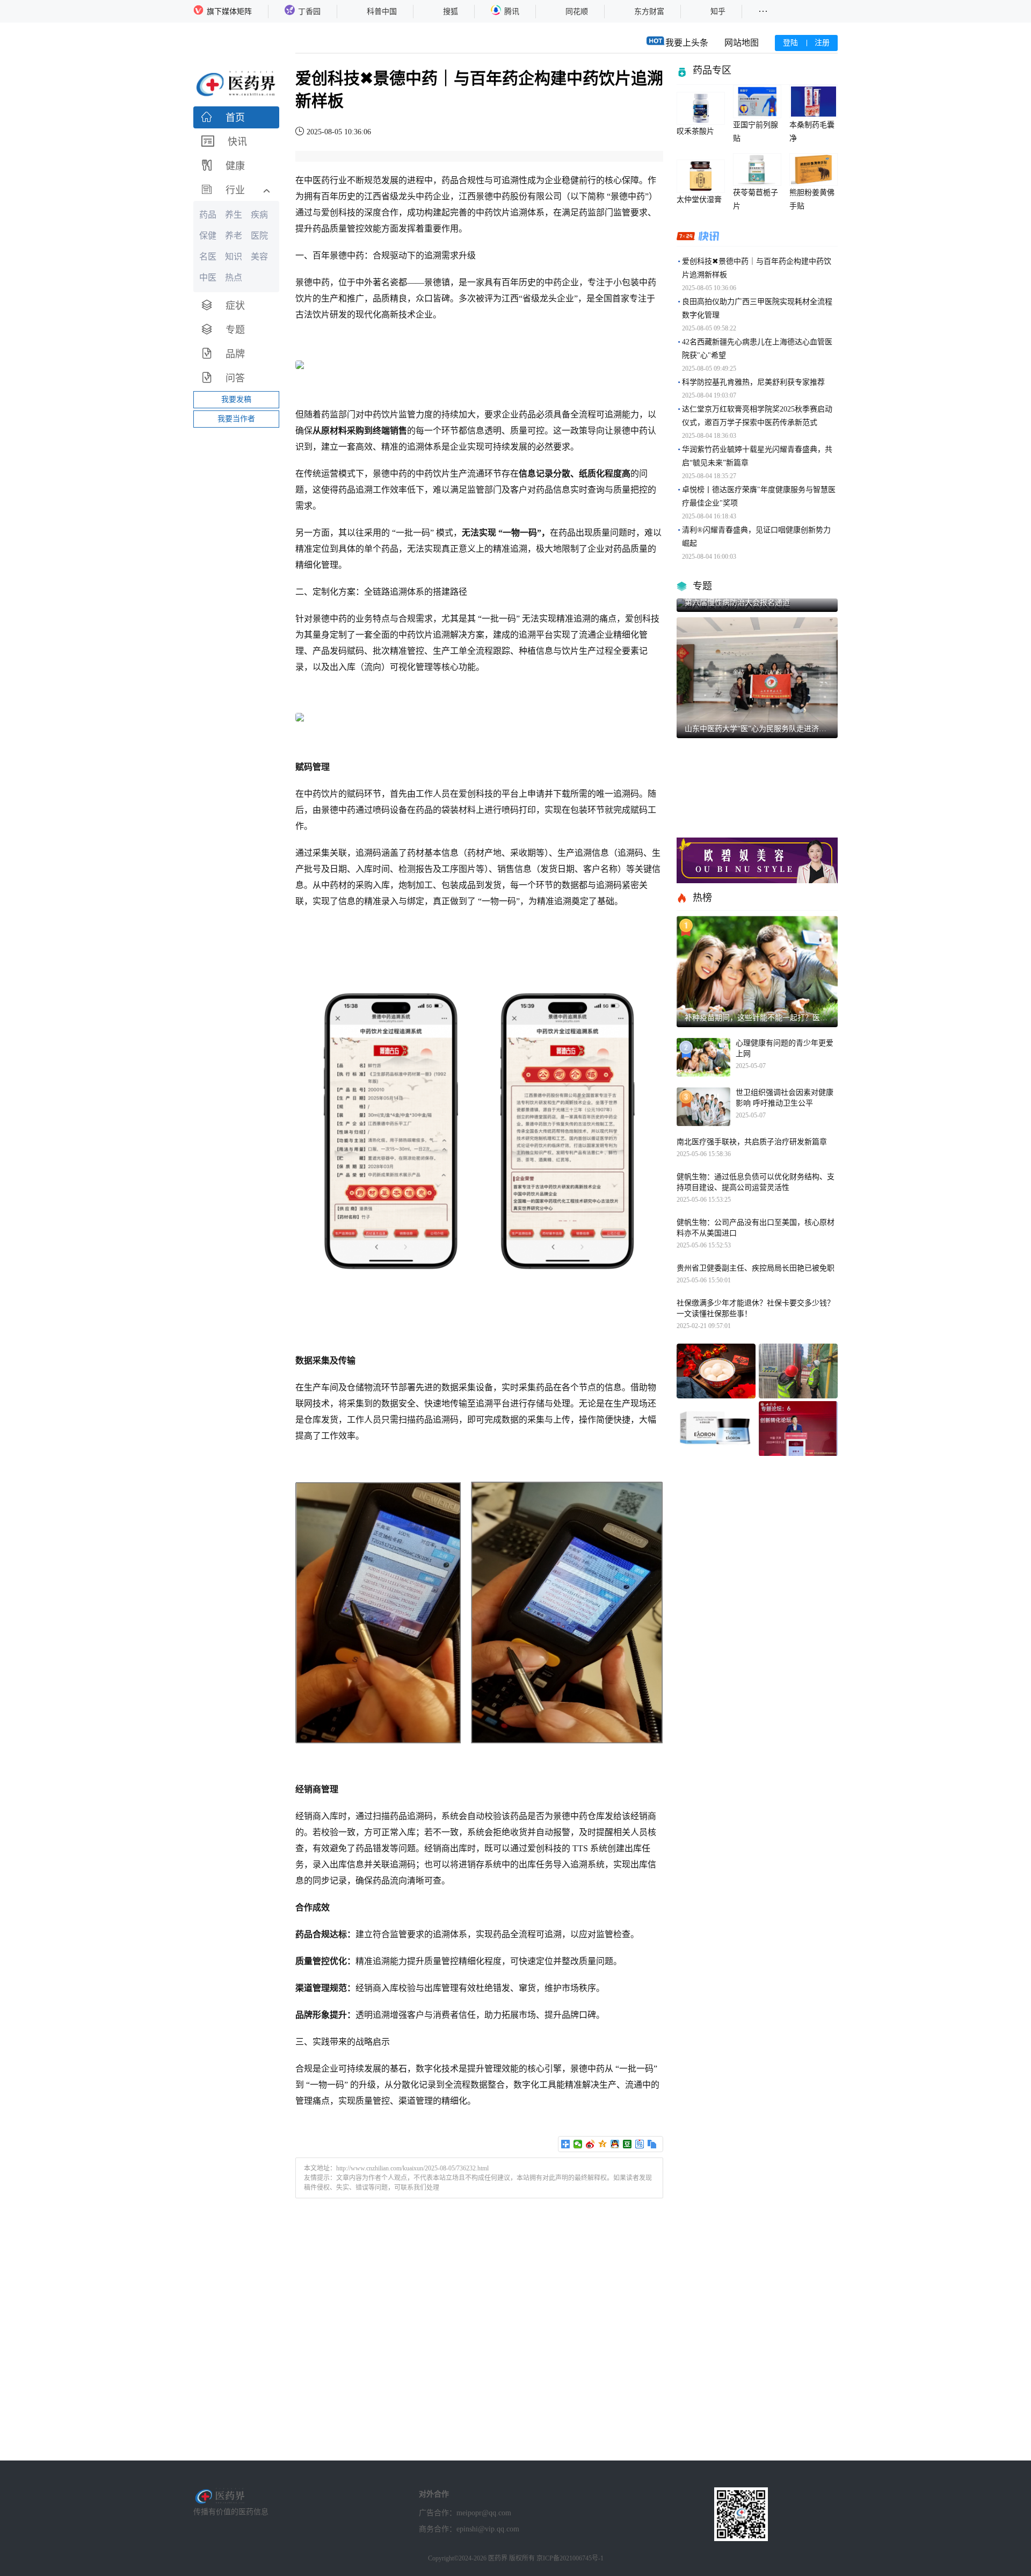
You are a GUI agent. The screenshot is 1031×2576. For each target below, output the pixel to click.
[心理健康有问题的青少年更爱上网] (703, 1057)
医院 (259, 236)
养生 (234, 215)
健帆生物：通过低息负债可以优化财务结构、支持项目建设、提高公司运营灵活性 (756, 1182)
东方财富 (649, 12)
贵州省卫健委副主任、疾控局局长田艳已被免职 (756, 1268)
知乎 (718, 12)
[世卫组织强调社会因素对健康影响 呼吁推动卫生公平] (703, 1107)
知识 (234, 257)
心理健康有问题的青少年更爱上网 (785, 1048)
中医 (208, 277)
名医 (208, 257)
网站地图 (742, 43)
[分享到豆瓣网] (627, 2144)
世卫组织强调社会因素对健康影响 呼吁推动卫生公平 (785, 1098)
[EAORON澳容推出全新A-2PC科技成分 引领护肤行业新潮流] (716, 1429)
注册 (822, 43)
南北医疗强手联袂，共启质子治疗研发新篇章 (752, 1142)
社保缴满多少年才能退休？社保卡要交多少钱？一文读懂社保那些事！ (756, 1308)
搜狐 (451, 12)
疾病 (259, 215)
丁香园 (309, 12)
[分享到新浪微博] (590, 2144)
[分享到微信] (578, 2144)
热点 (234, 277)
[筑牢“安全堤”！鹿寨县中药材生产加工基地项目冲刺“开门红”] (798, 1371)
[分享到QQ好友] (615, 2144)
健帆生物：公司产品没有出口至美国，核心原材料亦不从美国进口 (756, 1228)
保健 (208, 236)
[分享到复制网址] (652, 2144)
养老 (234, 236)
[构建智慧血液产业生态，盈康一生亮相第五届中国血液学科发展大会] (798, 1429)
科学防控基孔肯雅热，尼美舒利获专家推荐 (753, 382)
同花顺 (577, 12)
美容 (259, 257)
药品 (208, 215)
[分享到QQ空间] (603, 2144)
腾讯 (512, 12)
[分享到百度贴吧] (640, 2144)
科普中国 (382, 12)
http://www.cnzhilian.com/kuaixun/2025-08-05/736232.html (412, 2168)
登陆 (790, 43)
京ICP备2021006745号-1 (570, 2558)
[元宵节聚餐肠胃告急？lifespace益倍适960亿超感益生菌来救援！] (716, 1371)
